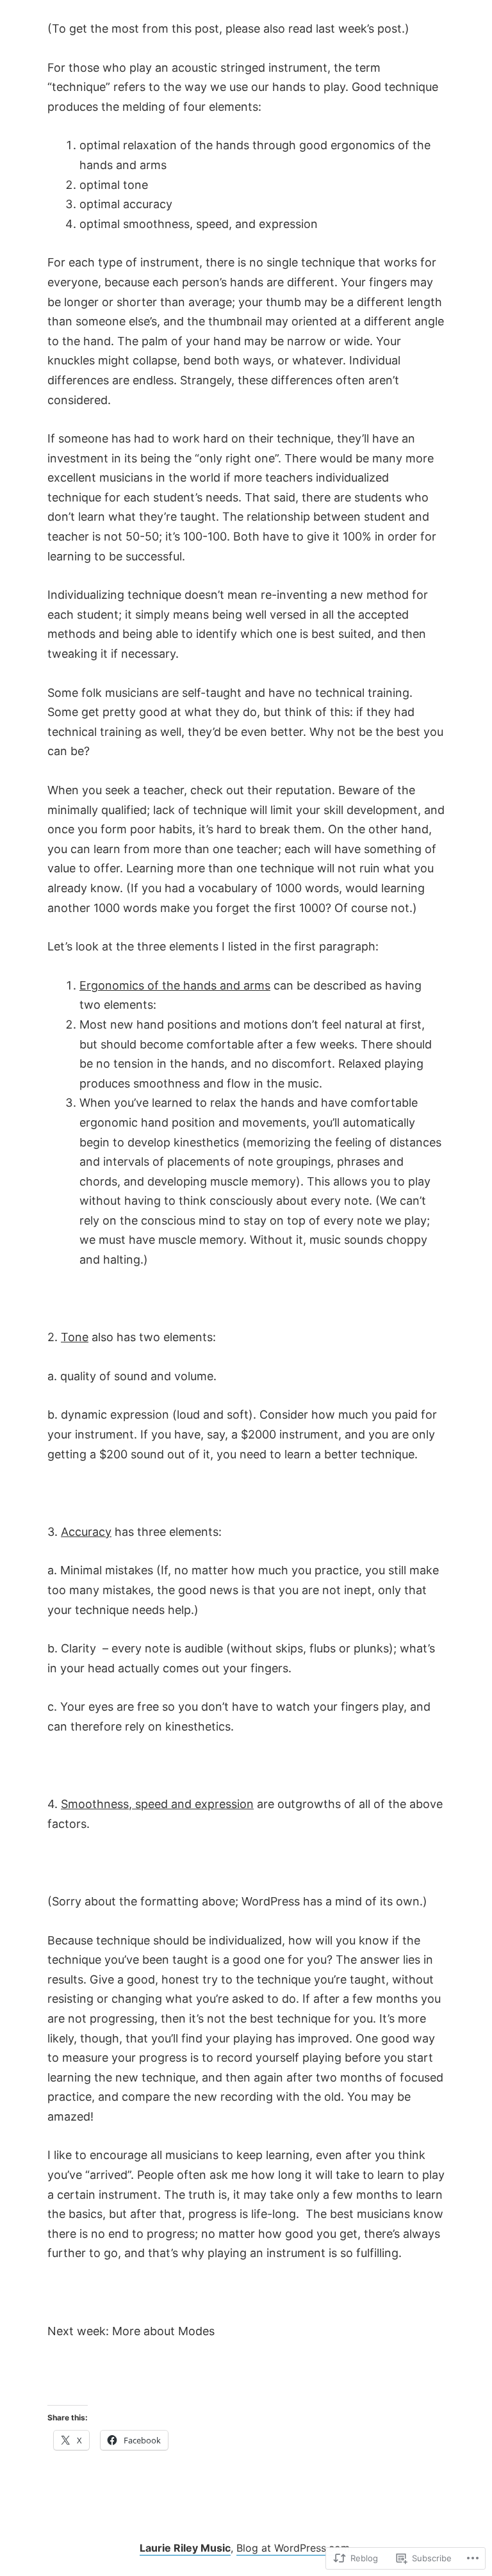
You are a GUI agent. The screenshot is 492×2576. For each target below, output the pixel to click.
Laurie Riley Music (185, 2548)
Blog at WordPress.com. (294, 2548)
